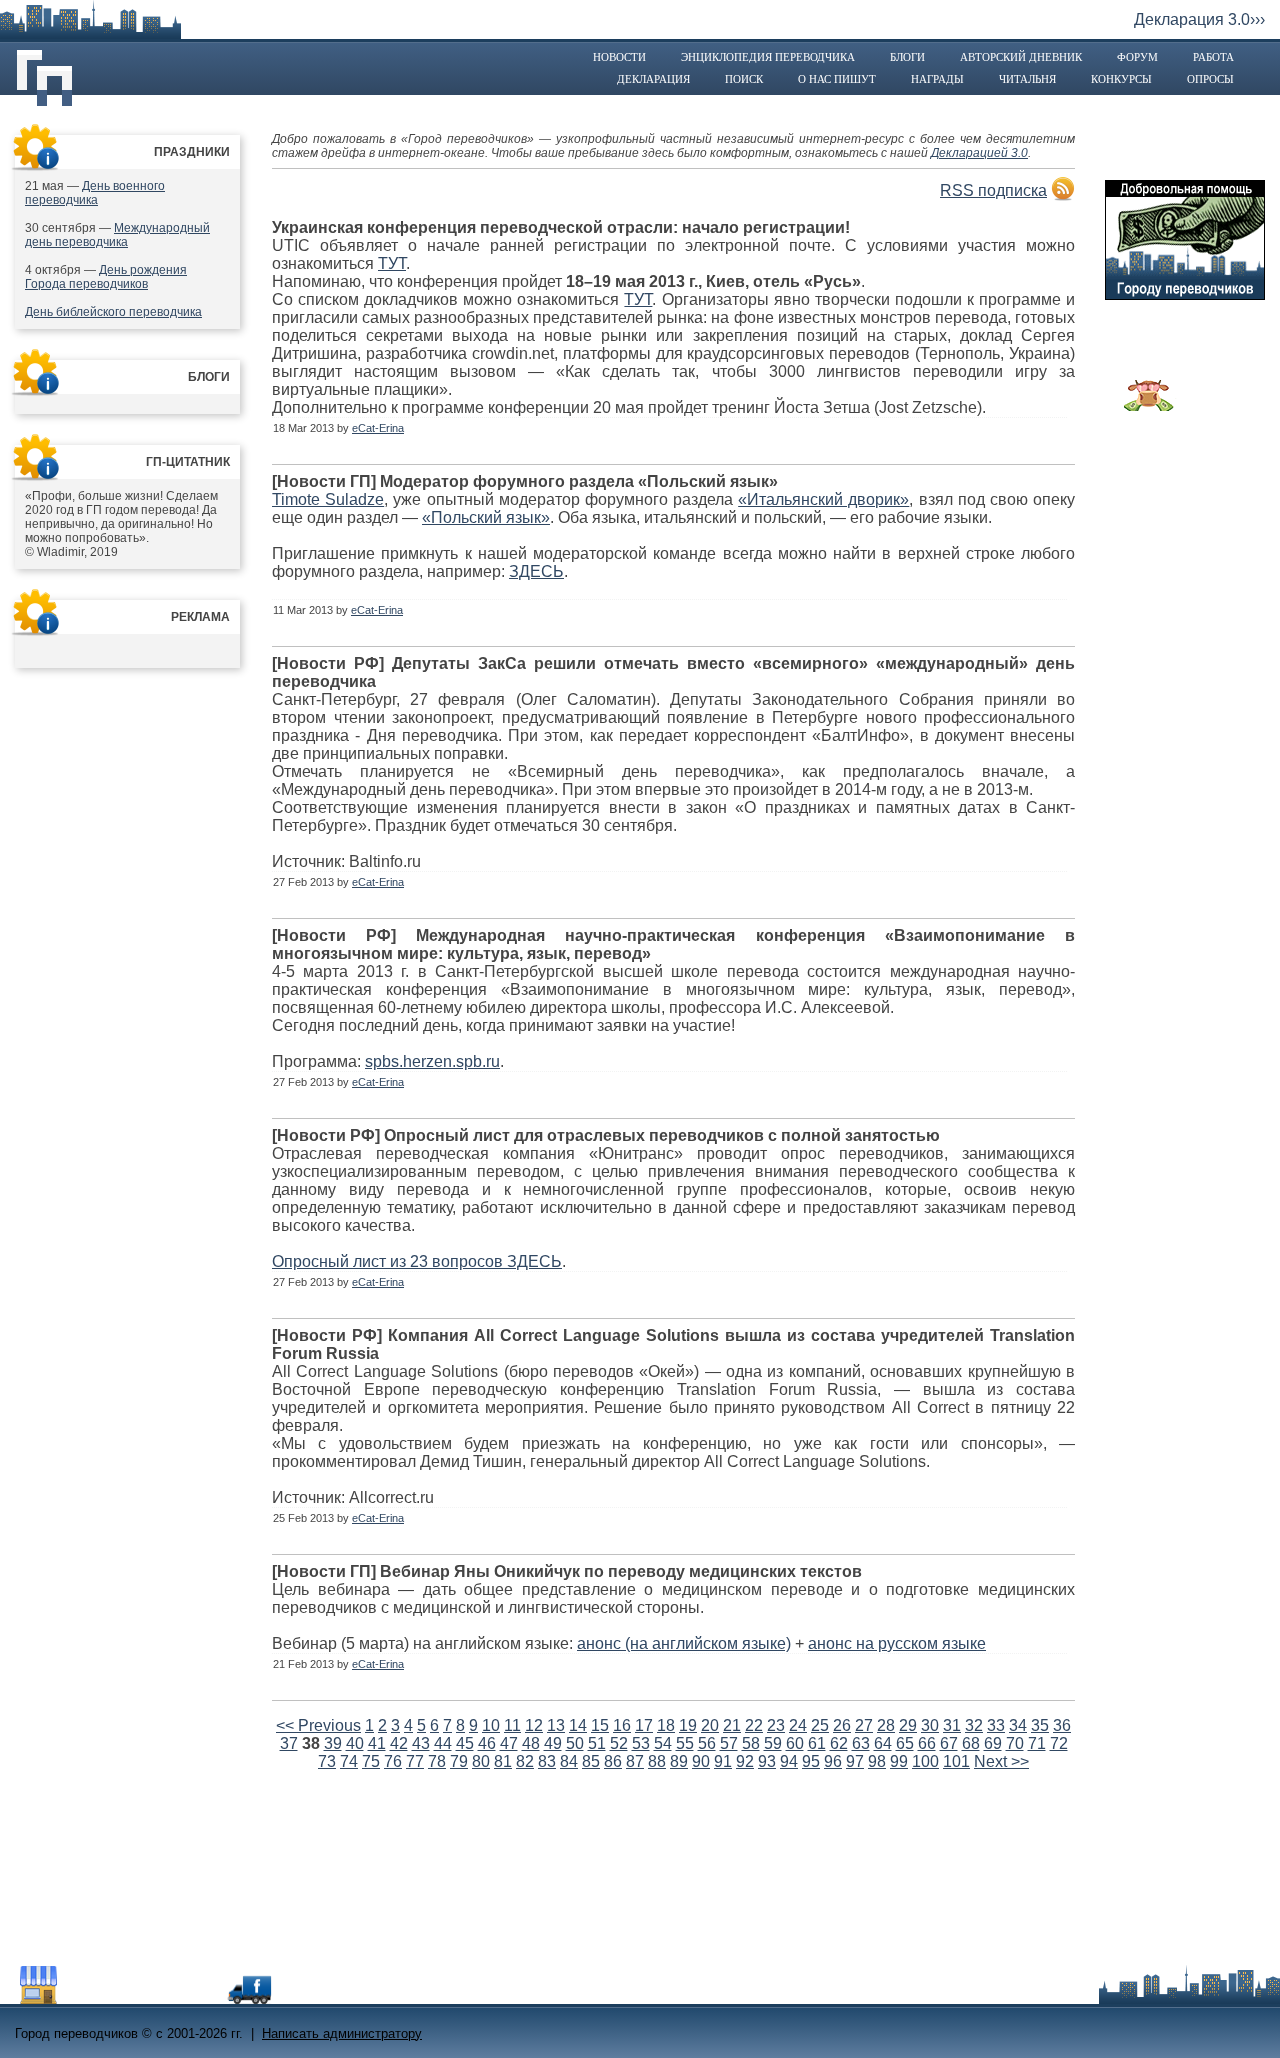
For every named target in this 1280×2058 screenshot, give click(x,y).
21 (732, 1725)
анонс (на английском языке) (684, 1643)
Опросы (1210, 79)
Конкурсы (1121, 79)
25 (820, 1725)
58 (751, 1743)
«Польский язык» (486, 517)
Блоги (907, 57)
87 (635, 1761)
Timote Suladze (328, 499)
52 (619, 1743)
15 (600, 1725)
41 (377, 1743)
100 (925, 1761)
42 (399, 1743)
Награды (937, 79)
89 (679, 1761)
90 (701, 1761)
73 (327, 1761)
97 (855, 1761)
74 (349, 1761)
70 (1015, 1743)
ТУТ (392, 263)
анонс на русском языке (897, 1643)
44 (443, 1743)
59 (773, 1743)
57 (729, 1743)
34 (1018, 1725)
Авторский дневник (1021, 57)
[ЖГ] (1149, 406)
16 (622, 1725)
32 (974, 1725)
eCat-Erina (378, 428)
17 (644, 1725)
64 (883, 1743)
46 (487, 1743)
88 (657, 1761)
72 (1059, 1743)
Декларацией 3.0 (979, 153)
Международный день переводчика (117, 235)
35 (1040, 1725)
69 (993, 1743)
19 (688, 1725)
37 (289, 1743)
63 (861, 1743)
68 (971, 1743)
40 (355, 1743)
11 (512, 1725)
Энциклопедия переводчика (768, 57)
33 (996, 1725)
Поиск (744, 79)
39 (333, 1743)
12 (534, 1725)
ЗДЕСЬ (536, 571)
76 (393, 1761)
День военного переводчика (95, 193)
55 (685, 1743)
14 (578, 1725)
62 (839, 1743)
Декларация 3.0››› (1199, 19)
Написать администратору (342, 2033)
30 (930, 1725)
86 (613, 1761)
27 (864, 1725)
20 (710, 1725)
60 (795, 1743)
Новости (619, 57)
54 (663, 1743)
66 (927, 1743)
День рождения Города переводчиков (106, 277)
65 (905, 1743)
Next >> (1001, 1761)
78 (437, 1761)
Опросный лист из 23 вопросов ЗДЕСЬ (417, 1261)
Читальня (1027, 79)
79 (459, 1761)
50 (575, 1743)
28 (886, 1725)
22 (754, 1725)
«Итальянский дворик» (823, 499)
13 (556, 1725)
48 (531, 1743)
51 (597, 1743)
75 (371, 1761)
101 (956, 1761)
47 (509, 1743)
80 (481, 1761)
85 (591, 1761)
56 (707, 1743)
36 (1062, 1725)
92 (745, 1761)
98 (877, 1761)
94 (789, 1761)
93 (767, 1761)
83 (547, 1761)
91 (723, 1761)
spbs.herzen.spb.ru (432, 1061)
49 (553, 1743)
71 (1037, 1743)
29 (908, 1725)
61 (817, 1743)
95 (811, 1761)
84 (569, 1761)
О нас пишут (837, 79)
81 (503, 1761)
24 (798, 1725)
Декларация (653, 79)
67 (949, 1743)
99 (899, 1761)
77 (415, 1761)
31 (952, 1725)
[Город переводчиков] (164, 1998)
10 (491, 1725)
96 (833, 1761)
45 (465, 1743)
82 (525, 1761)
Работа (1213, 57)
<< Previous (318, 1725)
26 (842, 1725)
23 (776, 1725)
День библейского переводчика (113, 312)
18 (666, 1725)
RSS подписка (993, 190)
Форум (1137, 57)
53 (641, 1743)
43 (421, 1743)
